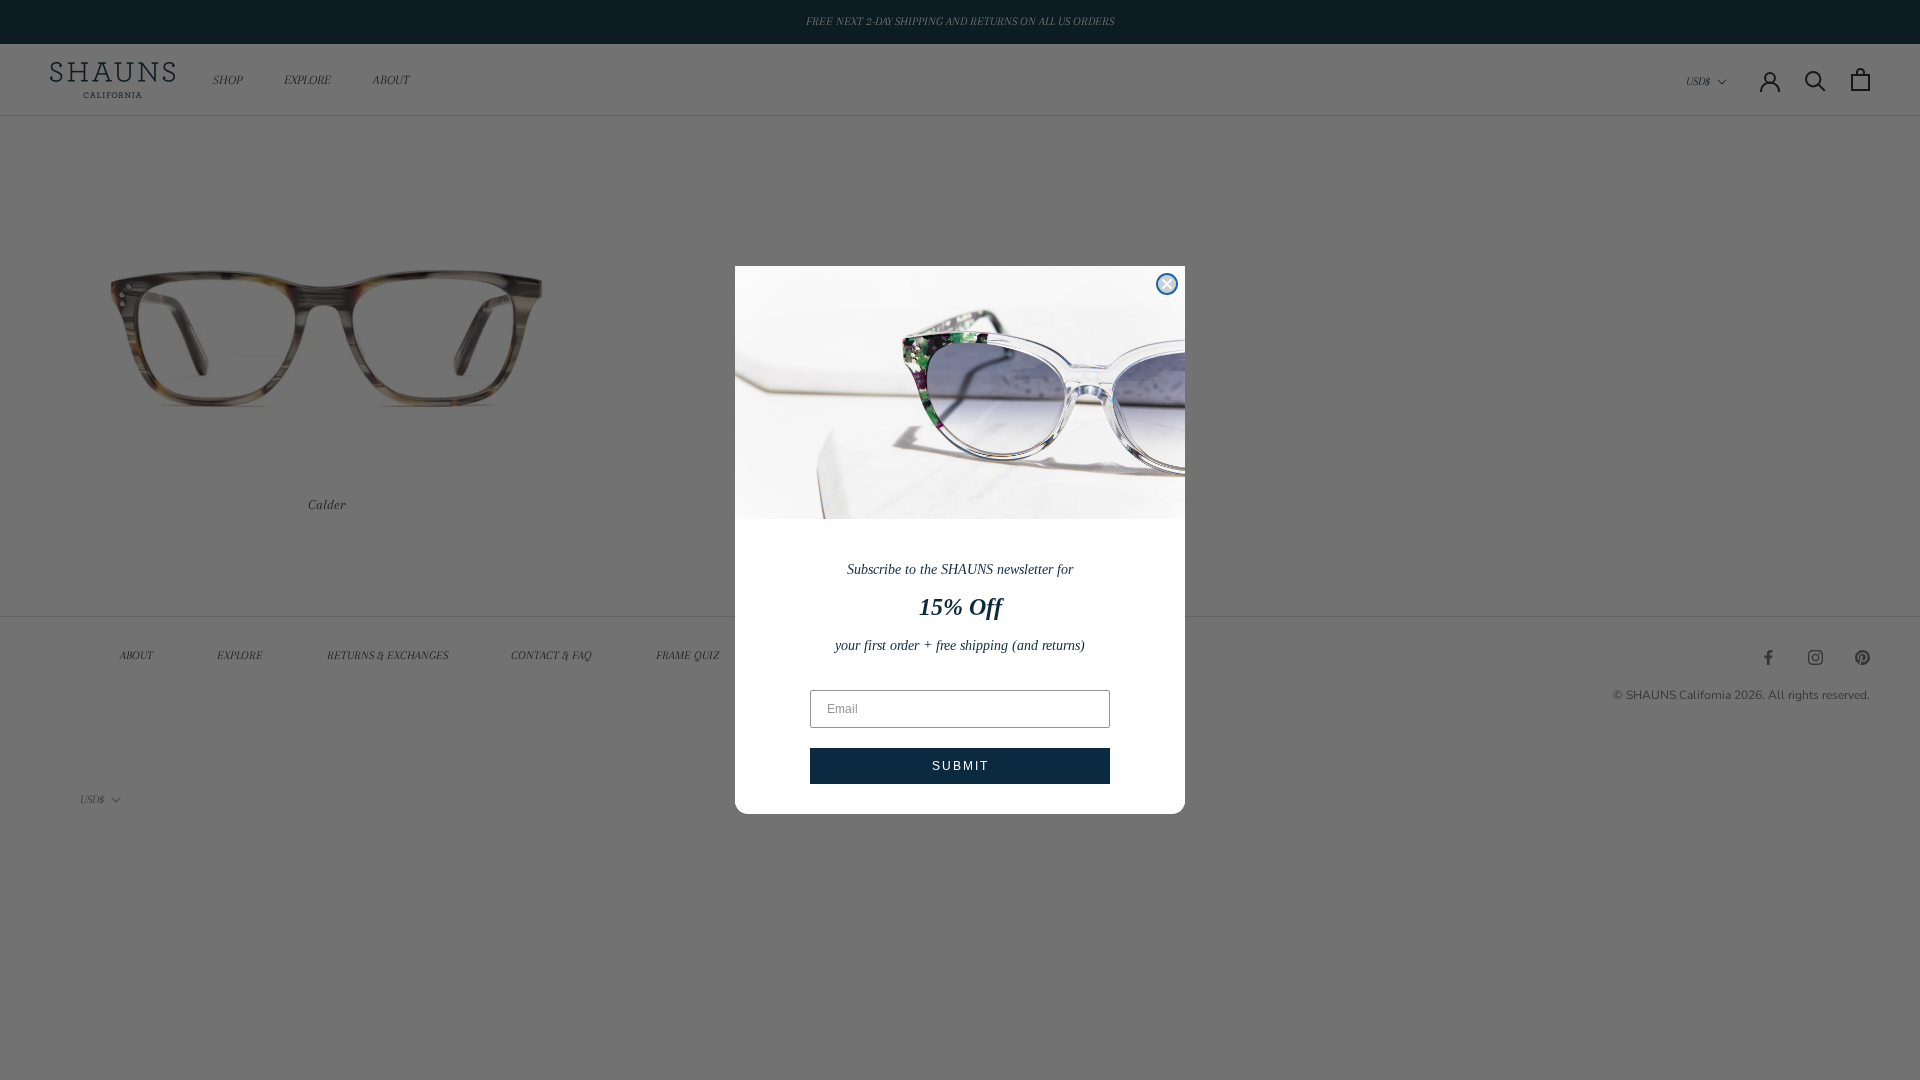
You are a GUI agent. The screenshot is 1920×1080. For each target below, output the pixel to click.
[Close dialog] (1167, 284)
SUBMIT (960, 766)
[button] (960, 392)
